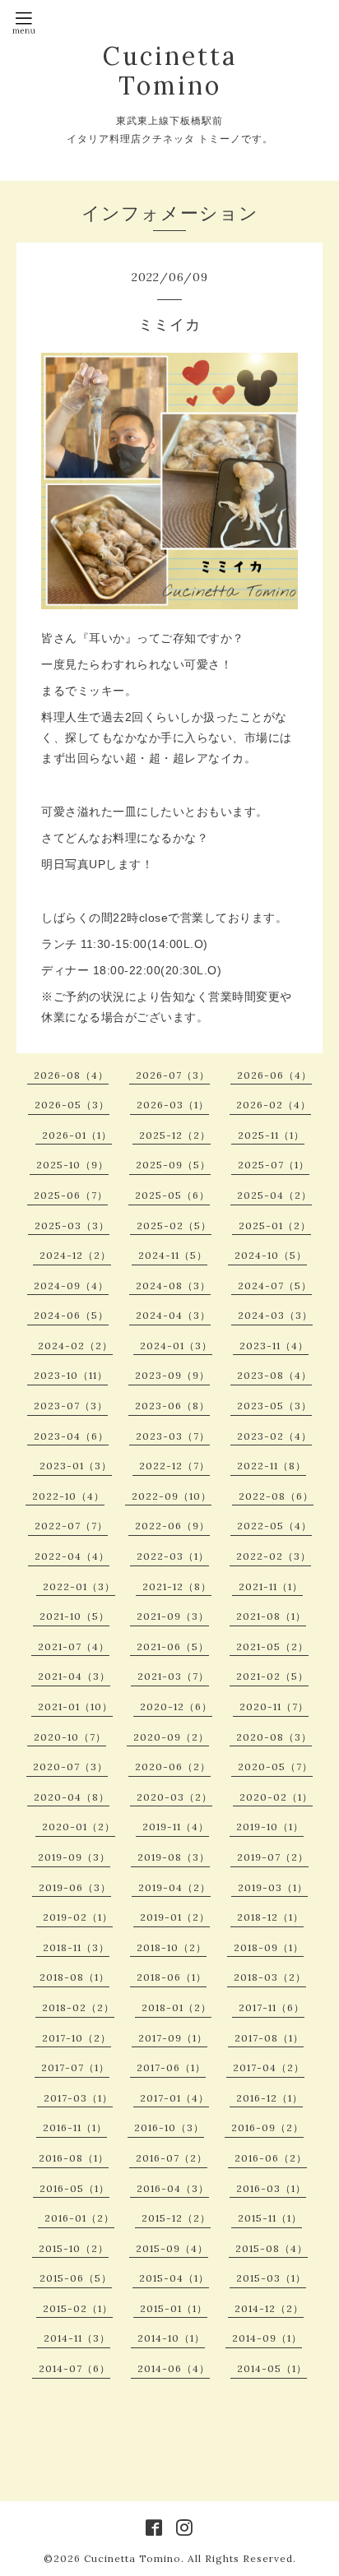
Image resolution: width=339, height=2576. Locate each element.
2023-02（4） (274, 1436)
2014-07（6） (74, 2368)
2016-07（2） (172, 2158)
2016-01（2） (79, 2218)
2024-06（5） (71, 1315)
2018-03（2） (270, 1977)
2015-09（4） (172, 2248)
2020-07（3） (70, 1767)
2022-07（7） (71, 1526)
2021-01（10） (75, 1707)
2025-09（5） (173, 1165)
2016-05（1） (74, 2188)
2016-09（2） (267, 2127)
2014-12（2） (269, 2308)
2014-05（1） (272, 2368)
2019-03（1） (273, 1887)
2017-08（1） (269, 2038)
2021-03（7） (173, 1676)
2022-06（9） (172, 1526)
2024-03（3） (275, 1315)
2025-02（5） (174, 1226)
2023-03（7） (173, 1436)
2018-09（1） (269, 1947)
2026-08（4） (71, 1075)
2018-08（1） (74, 1977)
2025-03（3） (72, 1226)
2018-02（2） (78, 2007)
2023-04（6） (71, 1436)
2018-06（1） (172, 1977)
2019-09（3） (74, 1857)
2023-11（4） (274, 1346)
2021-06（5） (173, 1646)
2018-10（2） (172, 1947)
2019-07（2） (273, 1857)
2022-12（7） (174, 1466)
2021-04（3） (74, 1676)
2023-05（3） (274, 1406)
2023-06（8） (172, 1406)
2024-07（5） (275, 1286)
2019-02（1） (78, 1917)
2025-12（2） (175, 1135)
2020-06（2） (173, 1767)
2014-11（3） (77, 2338)
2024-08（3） (173, 1286)
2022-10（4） (68, 1496)
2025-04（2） (274, 1195)
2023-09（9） (172, 1375)
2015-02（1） (78, 2308)
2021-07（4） (74, 1646)
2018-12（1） (270, 1917)
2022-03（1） (173, 1556)
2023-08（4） (274, 1375)
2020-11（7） (274, 1707)
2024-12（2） (75, 1255)
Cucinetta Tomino (170, 71)
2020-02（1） (276, 1797)
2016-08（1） (74, 2158)
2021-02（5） (272, 1676)
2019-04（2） (174, 1887)
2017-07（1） (75, 2067)
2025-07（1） (274, 1165)
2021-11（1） (271, 1586)
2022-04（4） (72, 1556)
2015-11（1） (270, 2218)
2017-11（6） (272, 2007)
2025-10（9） (72, 1165)
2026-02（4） (274, 1105)
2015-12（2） (176, 2218)
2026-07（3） (173, 1075)
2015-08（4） (272, 2248)
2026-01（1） (77, 1135)
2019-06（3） (75, 1887)
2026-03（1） (173, 1105)
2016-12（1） (269, 2098)
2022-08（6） (276, 1496)
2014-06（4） (174, 2368)
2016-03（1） (271, 2188)
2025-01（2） (275, 1226)
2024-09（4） (71, 1286)
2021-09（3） (173, 1616)
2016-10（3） (169, 2127)
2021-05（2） (272, 1646)
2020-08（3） (274, 1737)
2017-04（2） (269, 2067)
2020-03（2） (174, 1797)
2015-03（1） (271, 2278)
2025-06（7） (71, 1195)
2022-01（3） (79, 1586)
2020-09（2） (171, 1737)
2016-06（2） (271, 2158)
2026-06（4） (274, 1075)
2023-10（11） (71, 1375)
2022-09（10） (172, 1496)
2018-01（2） (176, 2007)
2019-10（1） (270, 1827)
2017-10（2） (77, 2038)
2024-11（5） (173, 1255)
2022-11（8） (272, 1466)
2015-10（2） (74, 2248)
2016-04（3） (173, 2188)
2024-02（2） (75, 1346)
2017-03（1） (78, 2098)
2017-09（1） (173, 2038)
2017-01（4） (174, 2098)
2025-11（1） (271, 1135)
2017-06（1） (171, 2067)
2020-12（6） (176, 1707)
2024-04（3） (173, 1315)
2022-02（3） (274, 1556)
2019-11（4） (176, 1827)
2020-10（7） (70, 1737)
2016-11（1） (75, 2127)
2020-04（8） (72, 1797)
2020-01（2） (79, 1827)
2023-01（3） (76, 1466)
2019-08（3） (174, 1857)
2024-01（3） (176, 1346)
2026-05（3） (72, 1105)
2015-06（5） (76, 2278)
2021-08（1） (271, 1616)
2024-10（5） (271, 1255)
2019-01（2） (175, 1917)
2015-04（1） (174, 2278)
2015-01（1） (174, 2308)
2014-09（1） (267, 2338)
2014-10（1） (171, 2338)
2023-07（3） (71, 1406)
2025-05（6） (172, 1195)
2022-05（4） (274, 1526)
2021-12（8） (177, 1586)
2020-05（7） (275, 1767)
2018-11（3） (76, 1947)
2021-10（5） (74, 1616)
